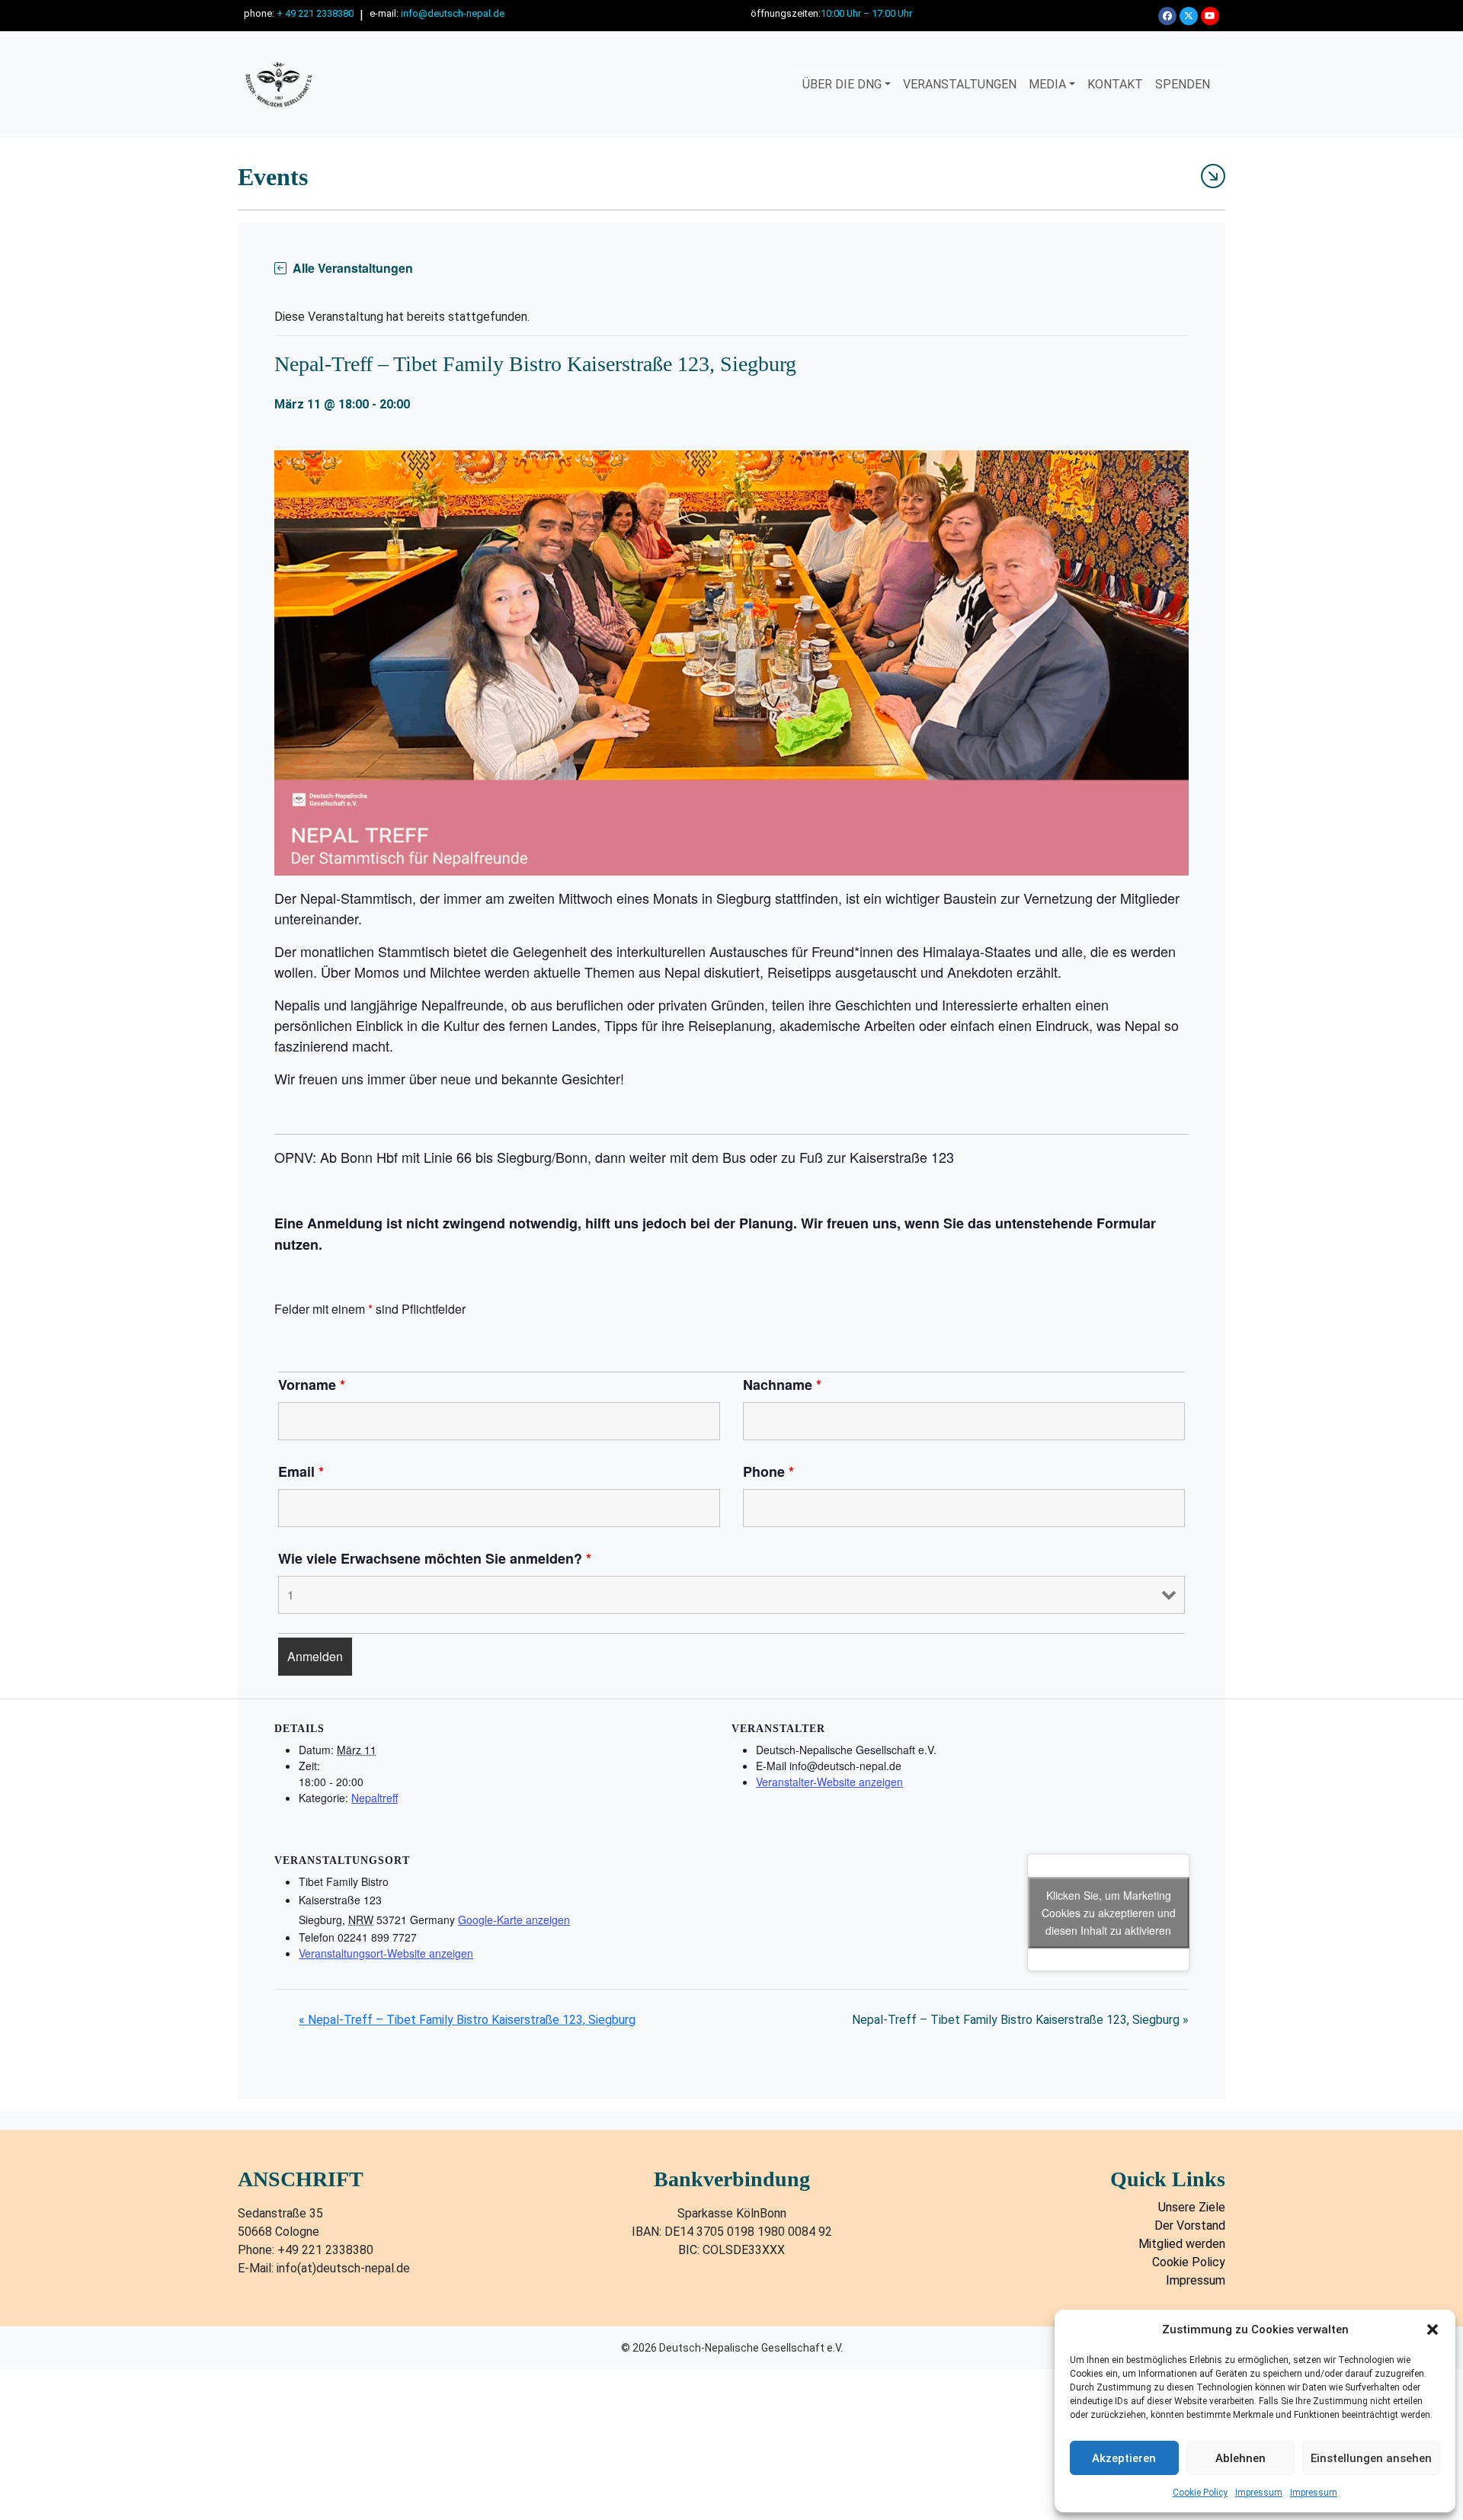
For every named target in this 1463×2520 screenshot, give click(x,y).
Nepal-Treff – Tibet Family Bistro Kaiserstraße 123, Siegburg (467, 2020)
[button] (1433, 2329)
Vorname (312, 1385)
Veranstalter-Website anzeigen (829, 1782)
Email (301, 1471)
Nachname (782, 1385)
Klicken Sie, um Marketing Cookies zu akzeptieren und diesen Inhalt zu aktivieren (1109, 1913)
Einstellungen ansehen (1371, 2458)
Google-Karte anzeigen (514, 1920)
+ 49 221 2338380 (315, 13)
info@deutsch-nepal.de (453, 13)
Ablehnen (1241, 2458)
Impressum (1259, 2493)
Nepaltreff (375, 1798)
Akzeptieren (1124, 2458)
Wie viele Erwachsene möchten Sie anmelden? (435, 1558)
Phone (768, 1471)
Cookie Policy (1200, 2493)
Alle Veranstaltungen (353, 268)
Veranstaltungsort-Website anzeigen (386, 1953)
